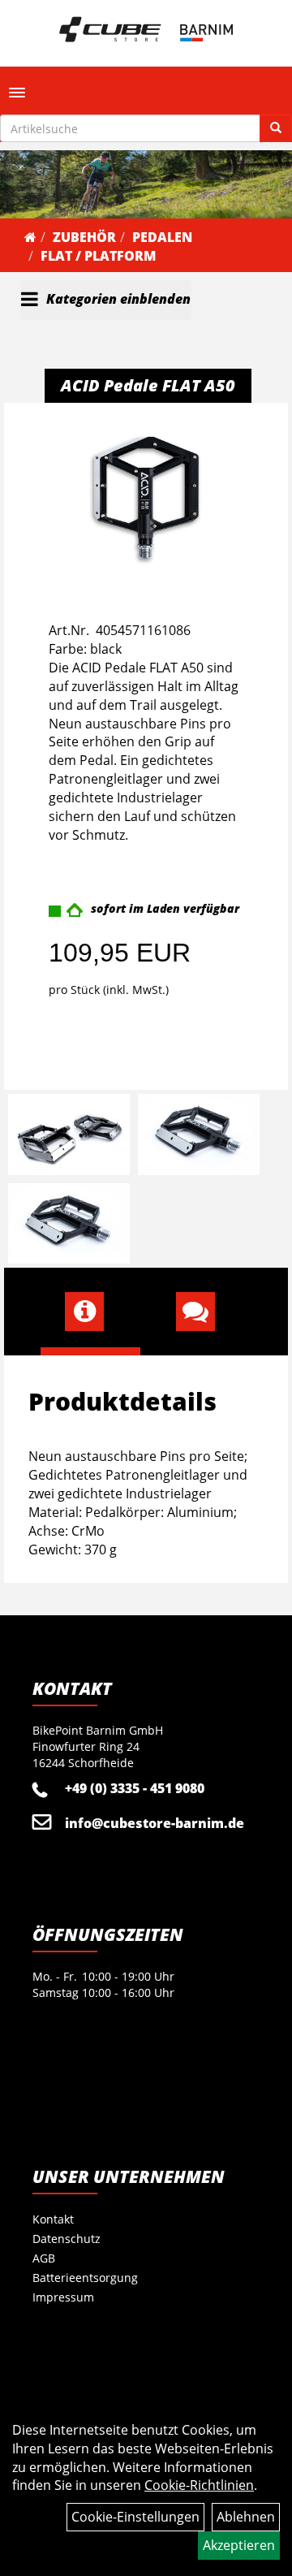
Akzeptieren (239, 2545)
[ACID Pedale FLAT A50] (146, 497)
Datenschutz (67, 2239)
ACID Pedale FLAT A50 (148, 385)
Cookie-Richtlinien (199, 2485)
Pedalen (162, 237)
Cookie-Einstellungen (135, 2517)
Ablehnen (246, 2517)
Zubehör (84, 237)
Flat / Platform (98, 256)
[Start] (30, 237)
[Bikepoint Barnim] (146, 29)
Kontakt (53, 2219)
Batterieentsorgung (85, 2278)
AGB (44, 2258)
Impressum (63, 2297)
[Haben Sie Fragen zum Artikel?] (202, 1312)
